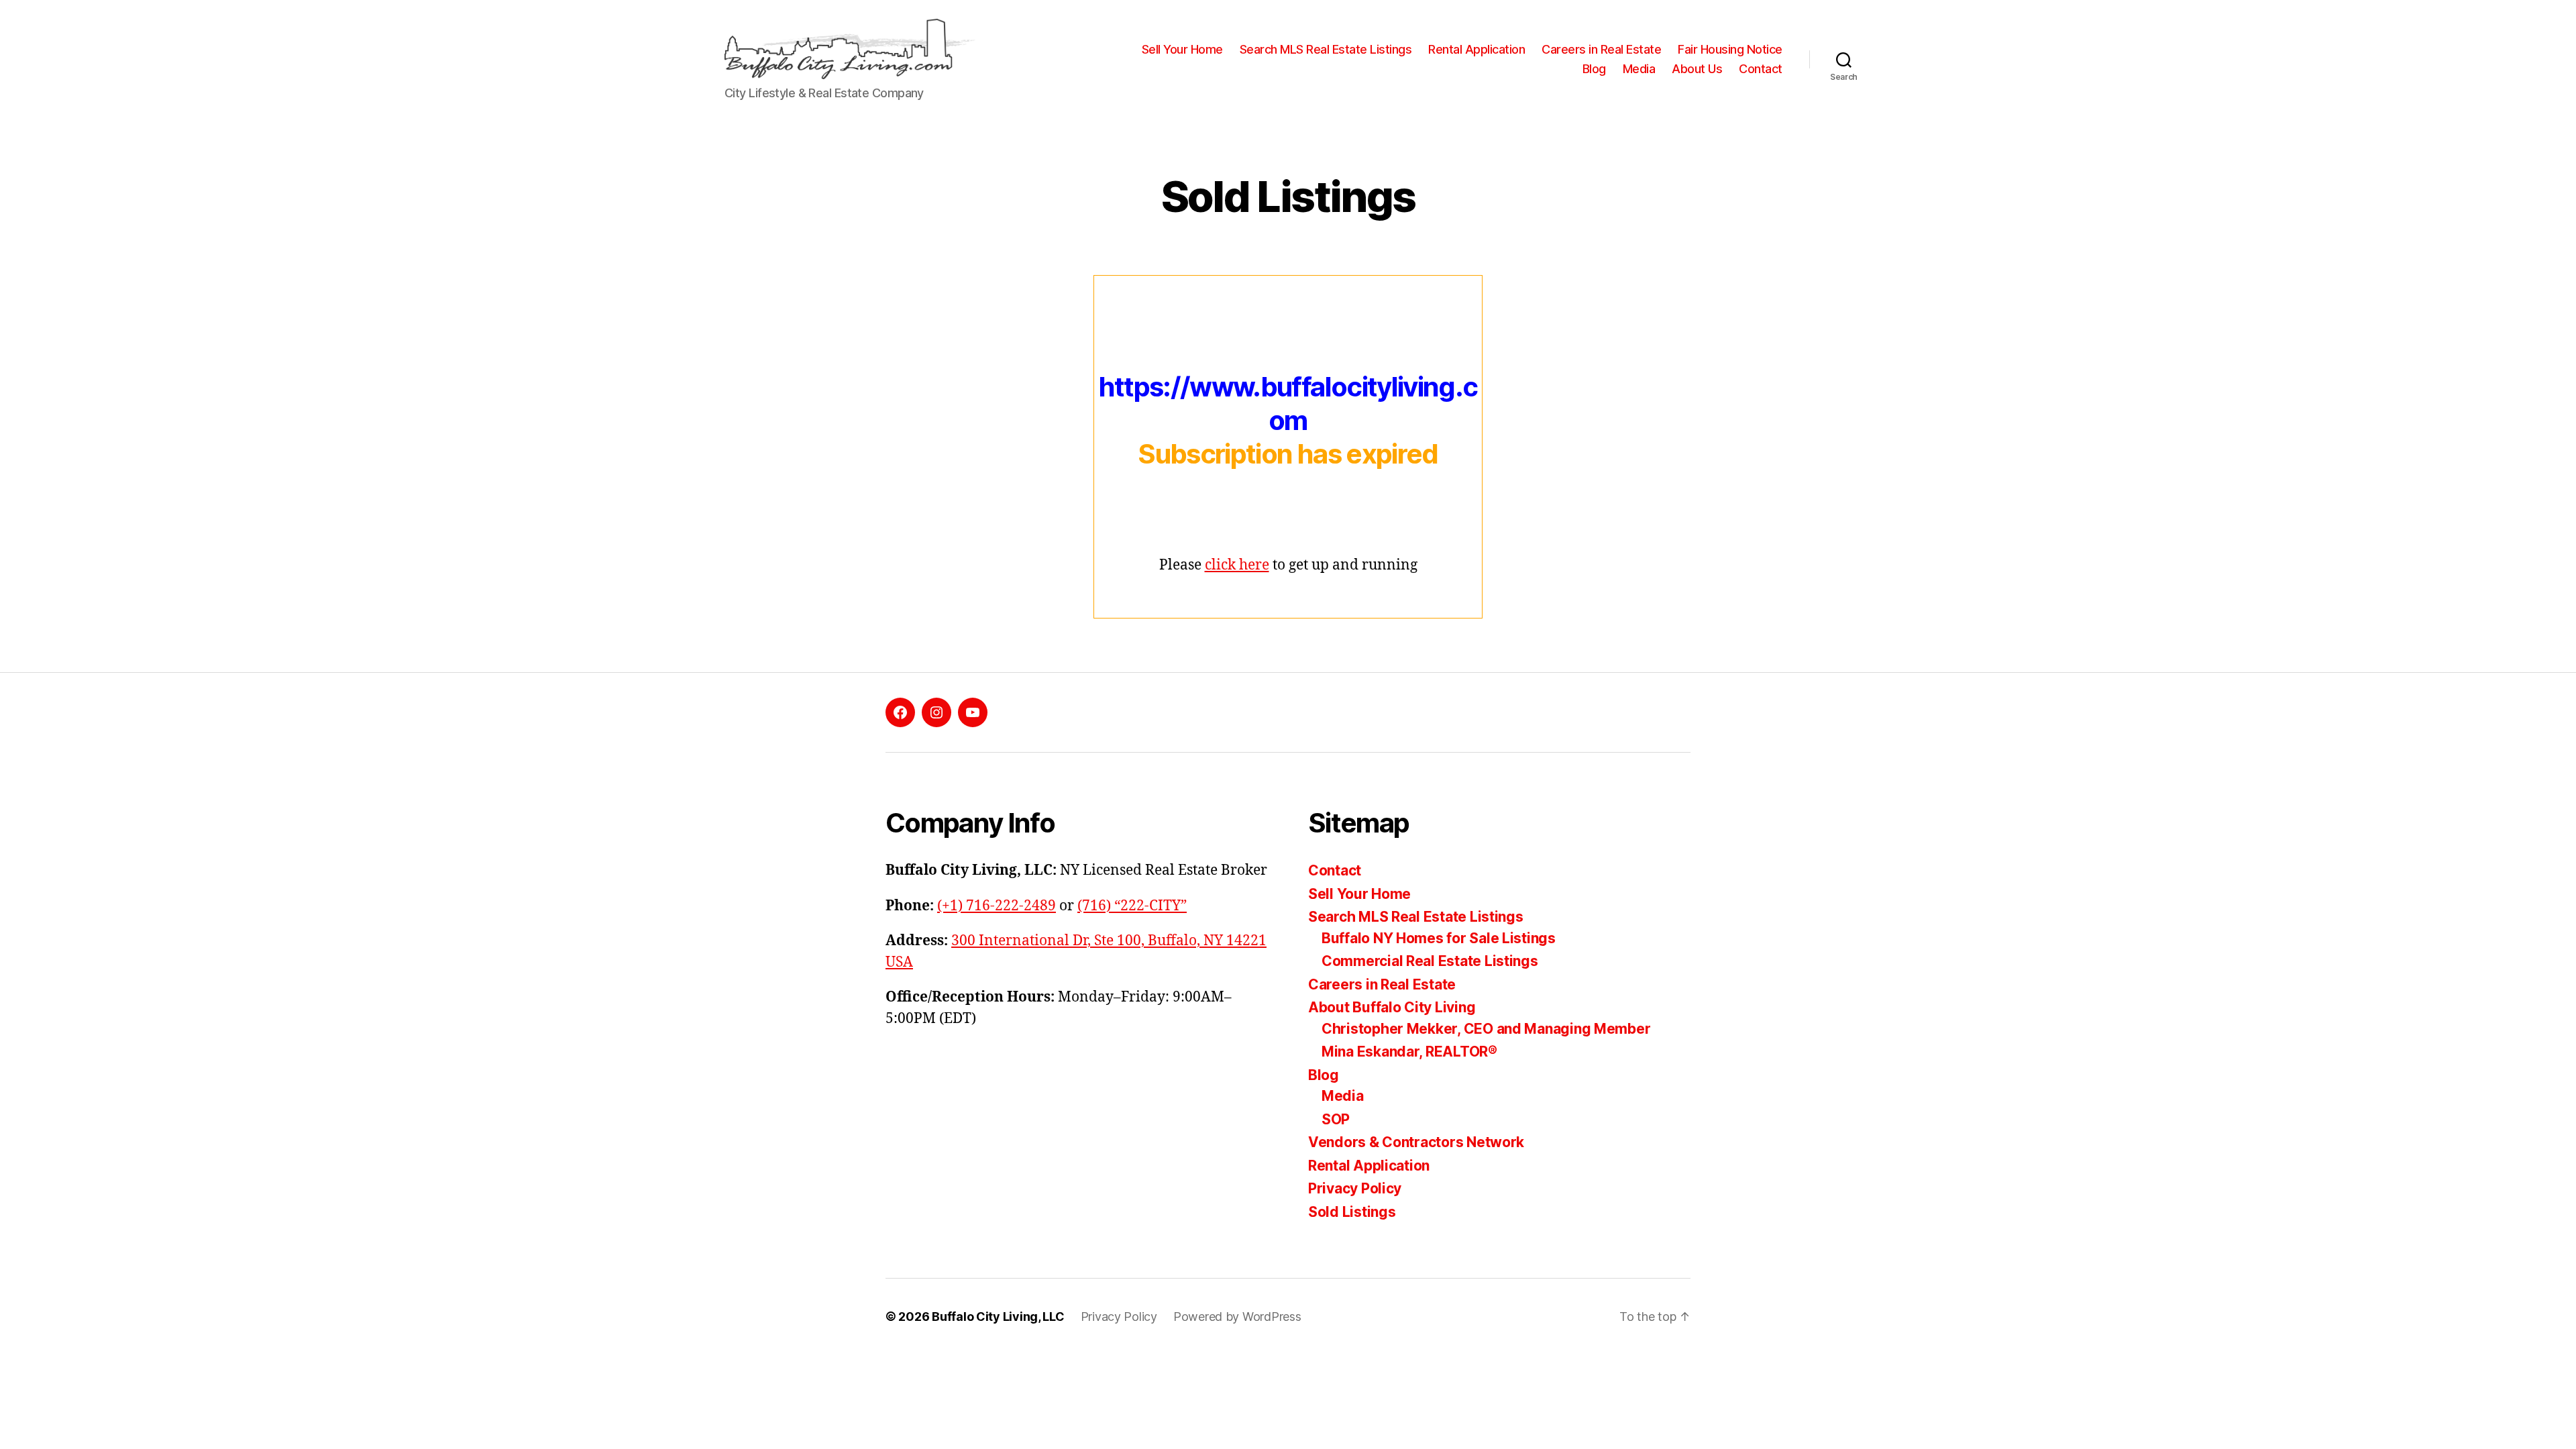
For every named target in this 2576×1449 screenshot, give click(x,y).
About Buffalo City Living (1392, 1007)
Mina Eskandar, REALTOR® (1409, 1052)
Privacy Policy (1355, 1188)
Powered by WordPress (1237, 1317)
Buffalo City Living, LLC (998, 1317)
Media (1639, 69)
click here (1237, 565)
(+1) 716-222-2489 (997, 906)
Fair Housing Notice (1730, 49)
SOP (1336, 1119)
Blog (1594, 69)
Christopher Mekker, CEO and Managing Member (1486, 1029)
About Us (1697, 69)
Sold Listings (1352, 1212)
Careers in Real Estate (1601, 49)
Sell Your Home (1182, 49)
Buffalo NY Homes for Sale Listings (1439, 938)
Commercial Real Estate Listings (1430, 961)
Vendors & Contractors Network (1416, 1142)
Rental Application (1477, 49)
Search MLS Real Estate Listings (1326, 49)
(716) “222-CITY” (1132, 906)
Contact (1761, 69)
